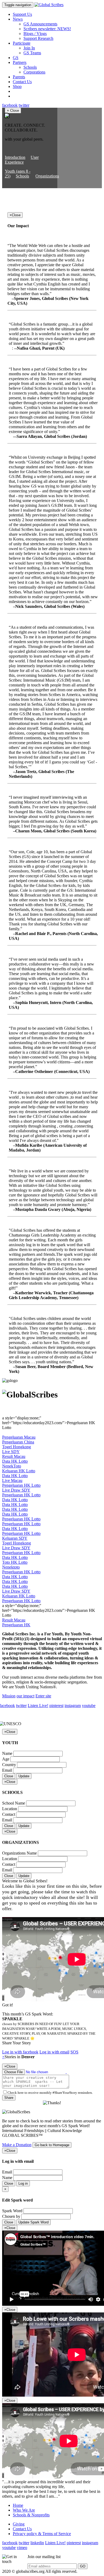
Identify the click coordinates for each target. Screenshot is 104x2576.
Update (24, 1776)
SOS (74, 2052)
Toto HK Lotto (15, 1562)
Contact (9, 1814)
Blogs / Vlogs (35, 34)
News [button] (18, 19)
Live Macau (12, 1480)
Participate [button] (22, 43)
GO (83, 2566)
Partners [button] (20, 62)
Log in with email (54, 2052)
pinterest (56, 1706)
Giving (19, 2524)
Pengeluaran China (18, 1442)
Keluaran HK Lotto (19, 1471)
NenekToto (12, 1466)
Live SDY (11, 1452)
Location (10, 1809)
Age (6, 1759)
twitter (24, 105)
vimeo (22, 2548)
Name (7, 1753)
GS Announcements (40, 24)
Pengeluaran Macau (19, 1437)
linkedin (37, 2543)
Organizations (47, 176)
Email (7, 1770)
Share (9, 2098)
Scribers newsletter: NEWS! (47, 29)
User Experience (22, 160)
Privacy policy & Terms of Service (42, 2534)
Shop (17, 86)
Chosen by (11, 2216)
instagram (73, 1706)
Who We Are (24, 2510)
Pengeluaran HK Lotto (21, 1485)
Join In (29, 48)
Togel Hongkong (17, 1447)
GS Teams (32, 53)
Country (9, 1765)
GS (16, 58)
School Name (14, 1803)
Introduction (15, 157)
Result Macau (14, 1456)
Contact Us (22, 82)
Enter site (43, 1696)
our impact (25, 1696)
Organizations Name (19, 1853)
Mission (9, 1696)
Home (18, 2505)
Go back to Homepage (52, 2145)
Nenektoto (11, 1567)
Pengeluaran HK (16, 1625)
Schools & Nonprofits (31, 2515)
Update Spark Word (33, 2222)
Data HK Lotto (15, 1461)
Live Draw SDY (16, 1490)
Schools (30, 67)
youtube (89, 1706)
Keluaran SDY (15, 1538)
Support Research (38, 38)
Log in (23, 2183)
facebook (10, 105)
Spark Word (12, 2211)
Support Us (22, 14)
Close (9, 1776)
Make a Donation (17, 2145)
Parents (19, 77)
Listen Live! (38, 1706)
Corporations (34, 72)
